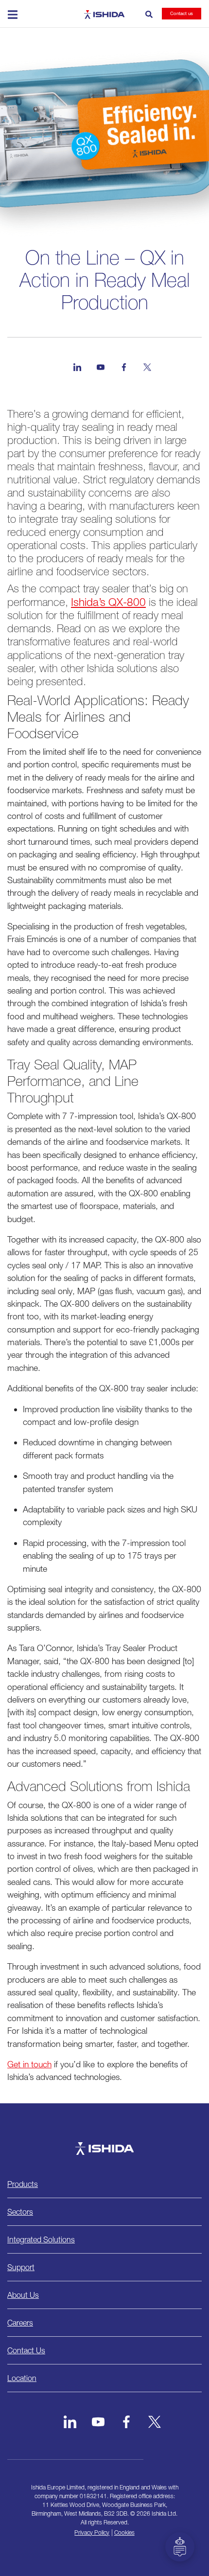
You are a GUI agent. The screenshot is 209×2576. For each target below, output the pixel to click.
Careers (20, 2323)
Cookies (124, 2532)
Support (21, 2267)
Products (23, 2184)
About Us (23, 2295)
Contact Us (26, 2350)
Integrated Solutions (41, 2239)
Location (22, 2378)
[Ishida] (104, 2149)
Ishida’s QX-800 (108, 602)
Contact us (182, 13)
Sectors (20, 2212)
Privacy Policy (92, 2532)
